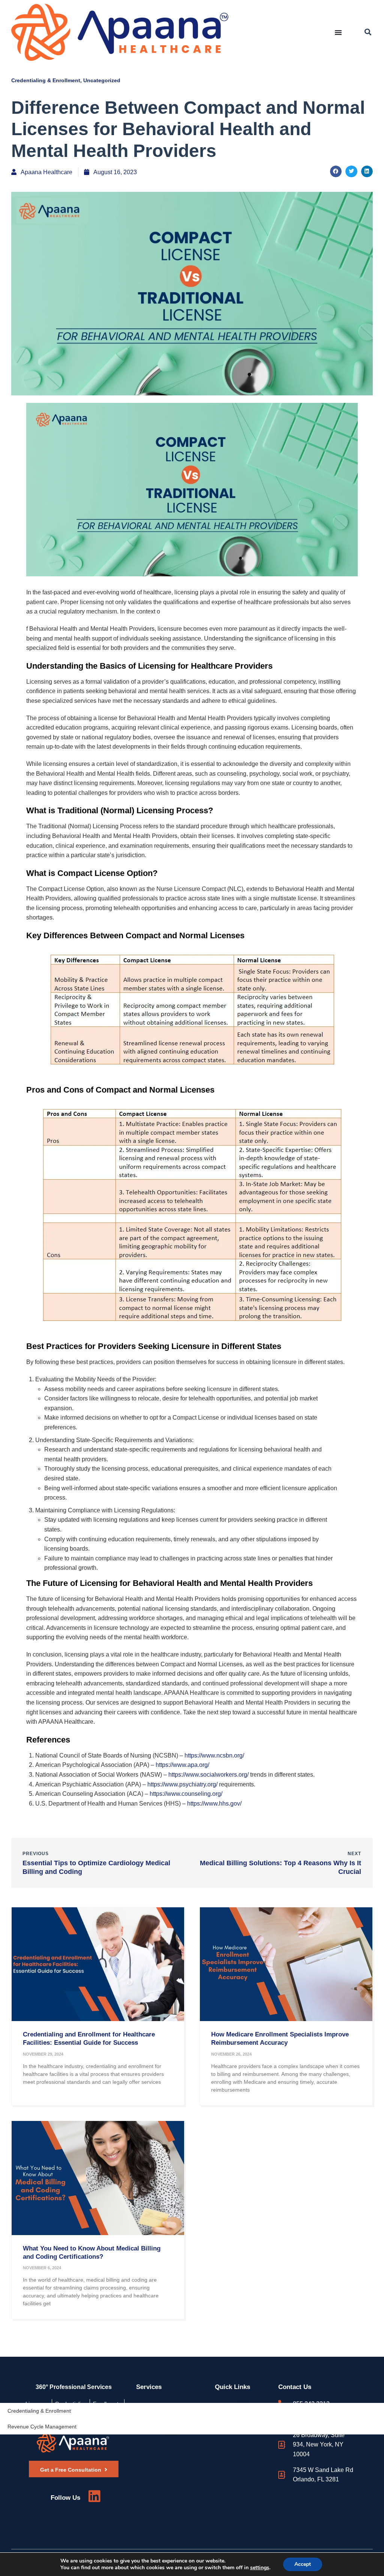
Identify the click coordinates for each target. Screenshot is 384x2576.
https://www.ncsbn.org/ (214, 1755)
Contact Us (295, 2387)
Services (149, 2387)
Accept (303, 2564)
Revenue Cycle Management (42, 2427)
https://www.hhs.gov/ (214, 1804)
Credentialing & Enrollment (46, 80)
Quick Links (232, 2387)
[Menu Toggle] (338, 32)
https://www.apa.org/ (182, 1765)
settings (260, 2568)
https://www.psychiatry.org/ (182, 1784)
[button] (368, 32)
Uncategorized (102, 80)
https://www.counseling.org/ (186, 1794)
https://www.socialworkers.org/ (208, 1775)
